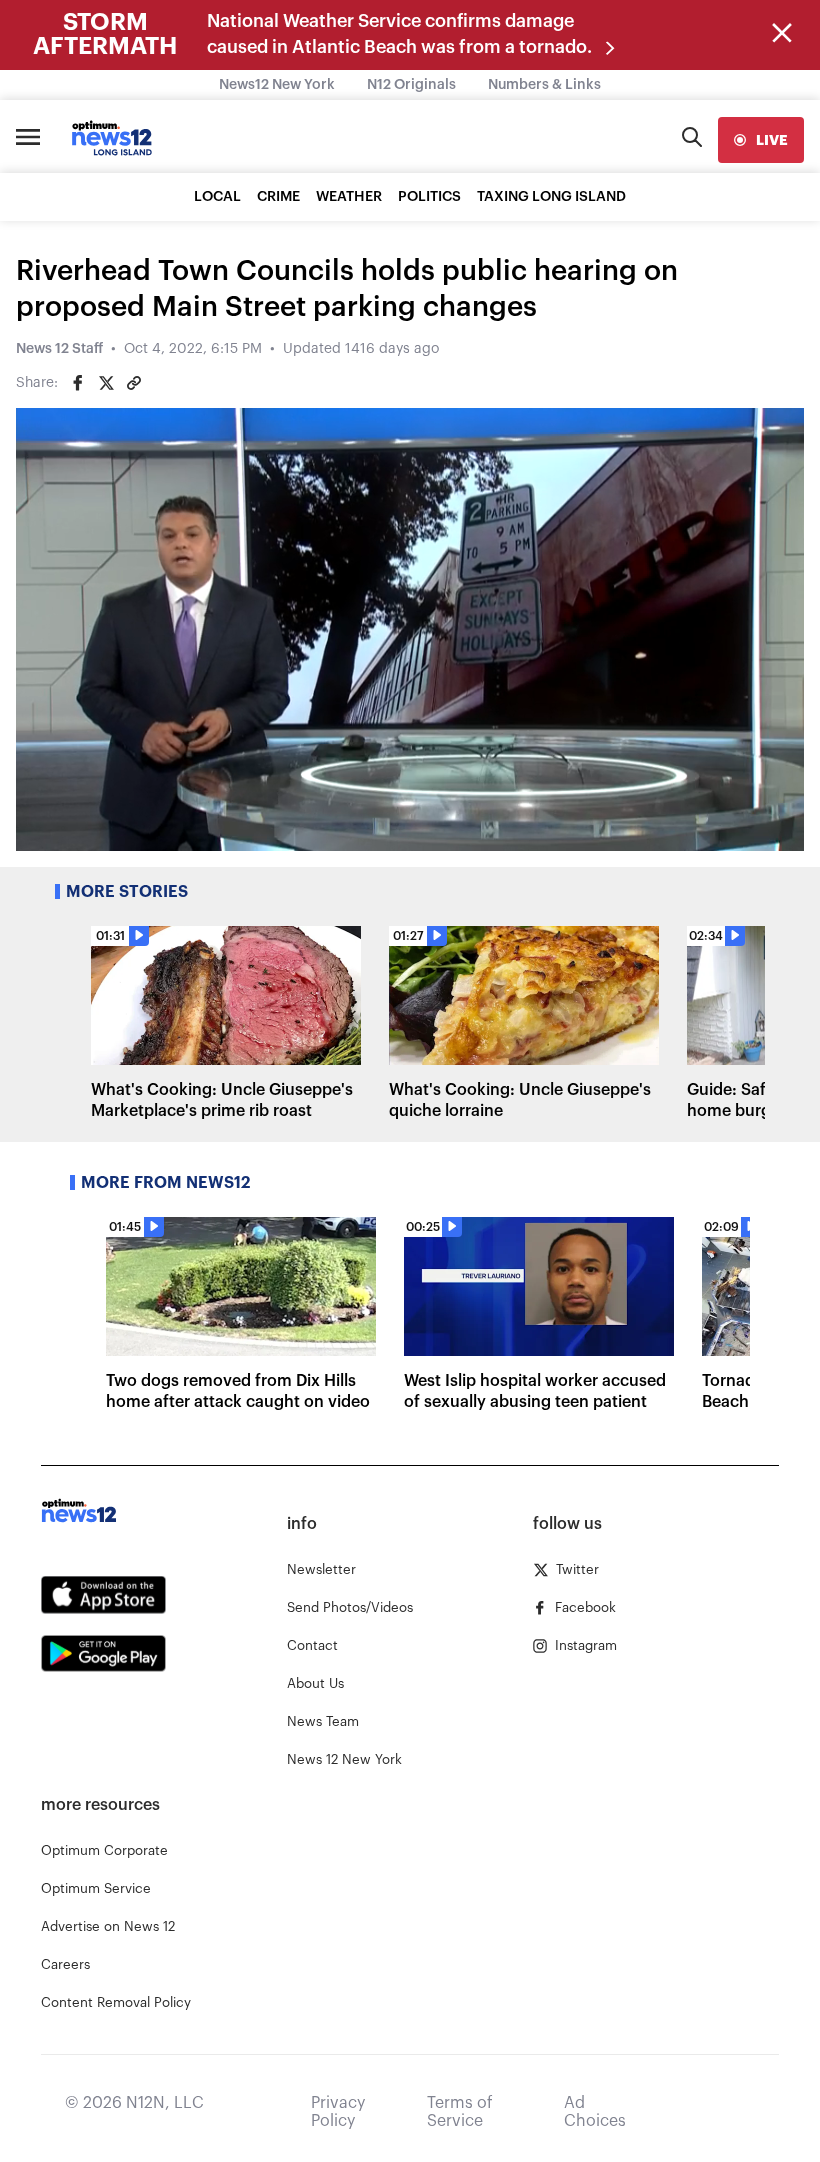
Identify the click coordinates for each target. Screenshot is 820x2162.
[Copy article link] (134, 383)
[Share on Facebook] (78, 383)
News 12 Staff (59, 349)
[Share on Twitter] (106, 383)
